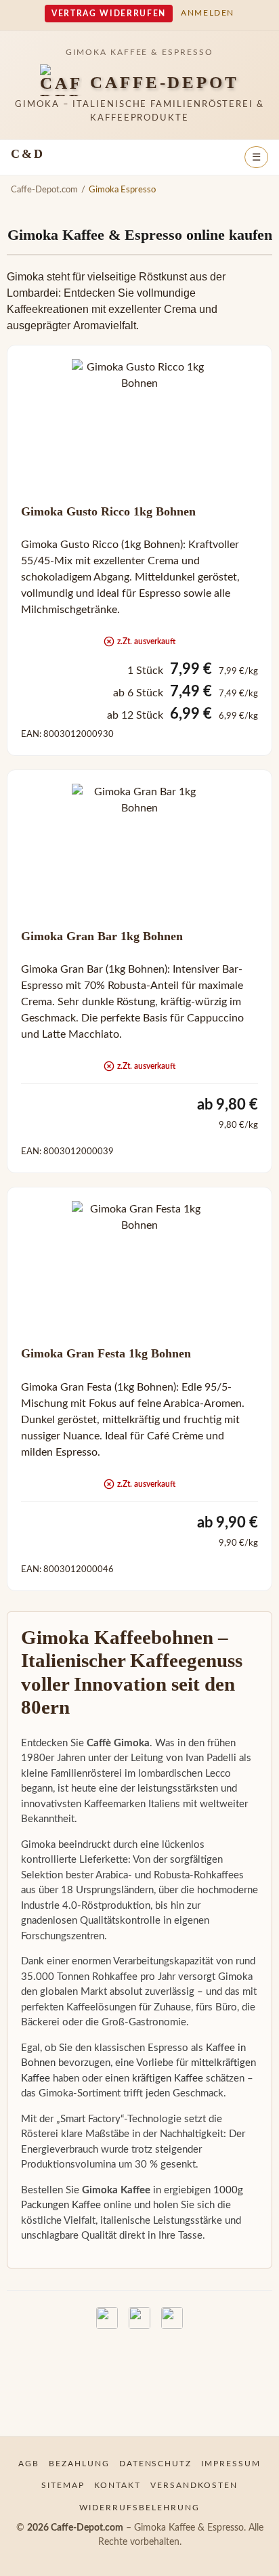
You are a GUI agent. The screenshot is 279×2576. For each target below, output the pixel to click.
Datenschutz (156, 2464)
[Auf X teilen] (139, 2318)
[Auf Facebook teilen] (107, 2318)
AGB (29, 2464)
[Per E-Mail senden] (172, 2318)
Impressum (231, 2464)
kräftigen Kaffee (168, 2078)
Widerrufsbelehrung (139, 2508)
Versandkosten (194, 2485)
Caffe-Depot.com (44, 190)
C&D (27, 154)
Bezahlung (79, 2464)
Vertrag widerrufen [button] (109, 14)
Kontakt (117, 2485)
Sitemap (63, 2485)
